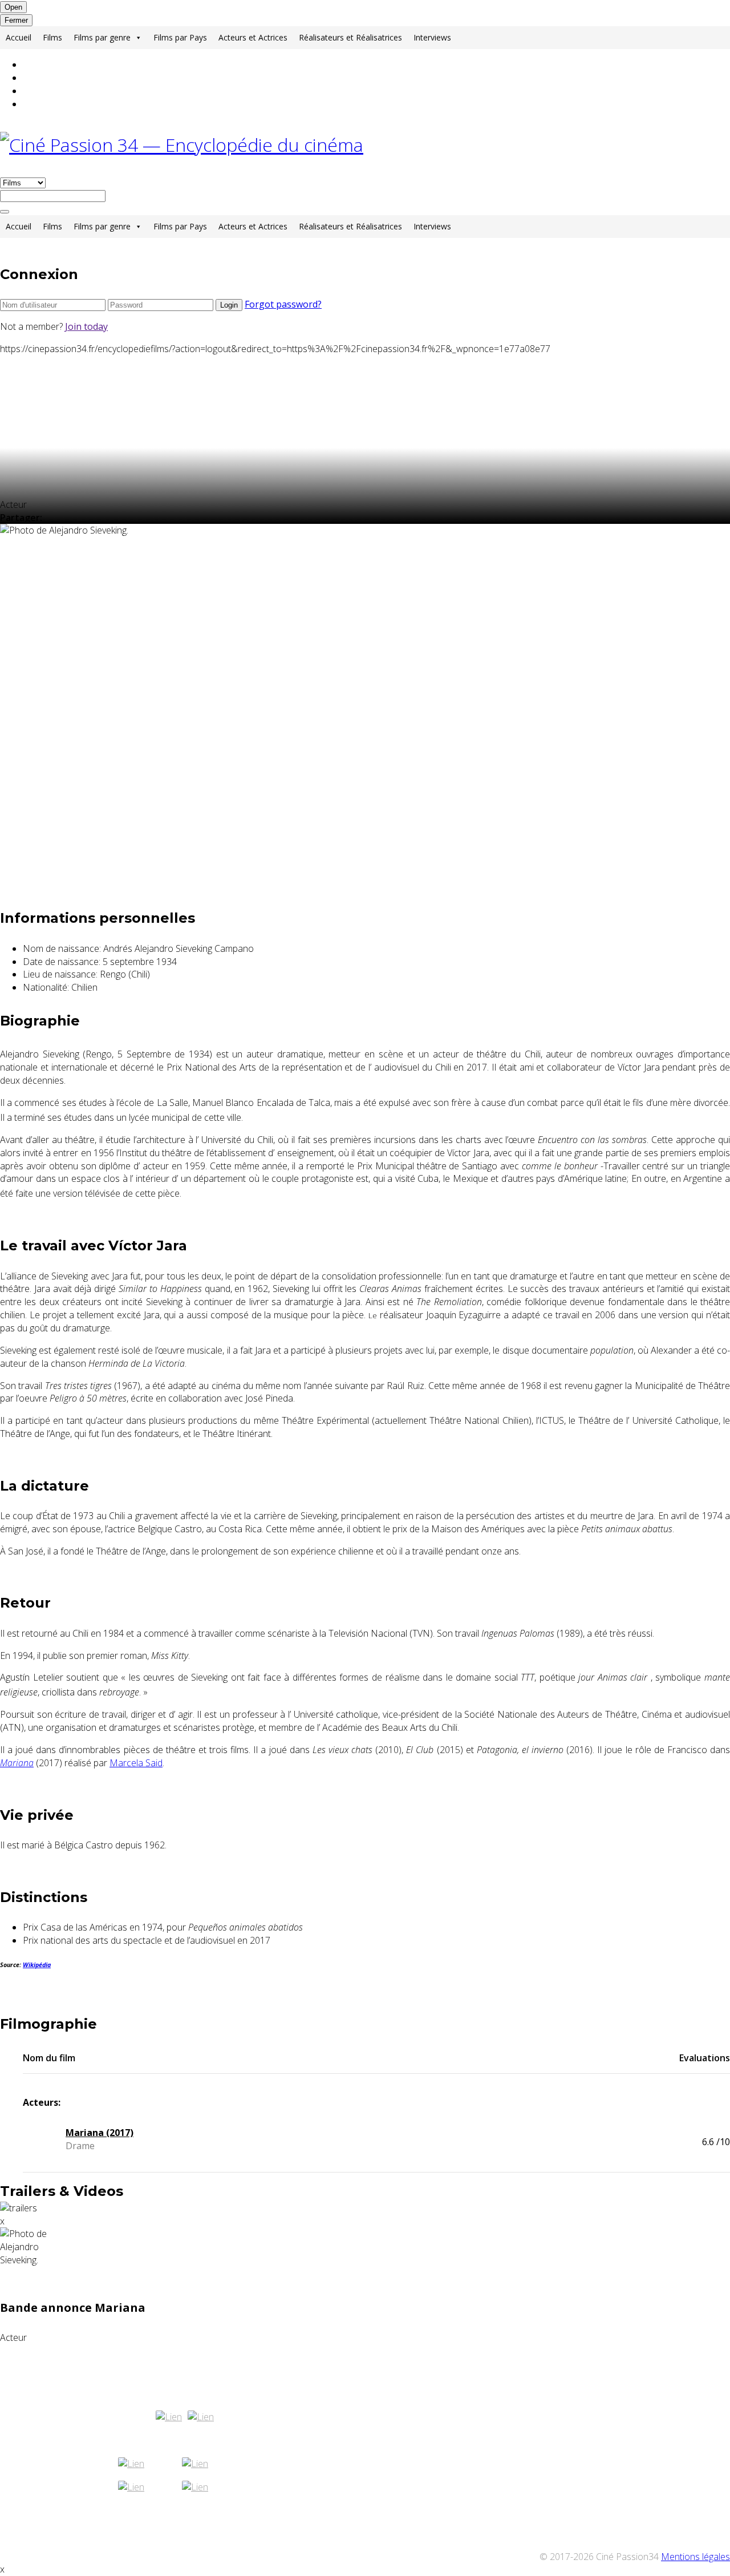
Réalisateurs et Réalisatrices (350, 37)
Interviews (432, 37)
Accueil (19, 37)
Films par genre (102, 37)
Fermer (16, 20)
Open (13, 7)
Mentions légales (695, 2557)
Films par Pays (180, 37)
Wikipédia (37, 1965)
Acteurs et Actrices (253, 37)
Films (52, 37)
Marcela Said (136, 1763)
